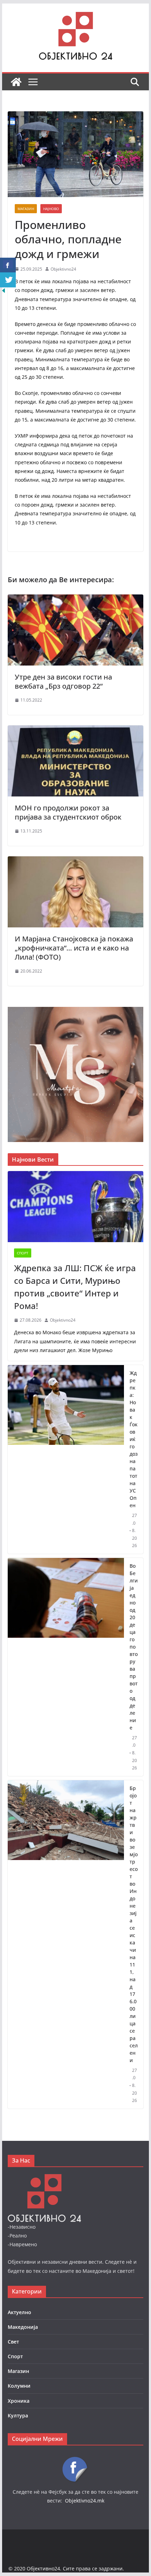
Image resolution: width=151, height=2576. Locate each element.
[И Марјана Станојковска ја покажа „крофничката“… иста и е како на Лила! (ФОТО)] (75, 861)
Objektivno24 (63, 269)
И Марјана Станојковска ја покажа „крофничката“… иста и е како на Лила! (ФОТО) (74, 948)
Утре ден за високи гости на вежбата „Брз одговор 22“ (63, 681)
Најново (51, 209)
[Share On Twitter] (8, 280)
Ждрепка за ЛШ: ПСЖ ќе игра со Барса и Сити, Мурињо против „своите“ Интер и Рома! (75, 1287)
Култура (18, 2415)
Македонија (23, 2327)
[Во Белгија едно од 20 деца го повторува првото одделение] (66, 1667)
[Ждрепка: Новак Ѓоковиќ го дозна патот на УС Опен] (66, 1459)
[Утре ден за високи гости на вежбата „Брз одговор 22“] (75, 599)
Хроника (19, 2401)
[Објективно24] (16, 82)
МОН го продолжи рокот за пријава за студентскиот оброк (68, 812)
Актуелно (19, 2312)
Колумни (19, 2386)
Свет (13, 2342)
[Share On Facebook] (8, 265)
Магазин (26, 209)
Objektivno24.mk (85, 2501)
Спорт (23, 1253)
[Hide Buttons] (4, 292)
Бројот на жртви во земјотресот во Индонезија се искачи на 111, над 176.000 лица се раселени (134, 1924)
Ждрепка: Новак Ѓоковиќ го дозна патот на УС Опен (134, 1439)
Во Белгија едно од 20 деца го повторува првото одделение (134, 1647)
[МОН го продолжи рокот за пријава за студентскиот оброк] (75, 730)
